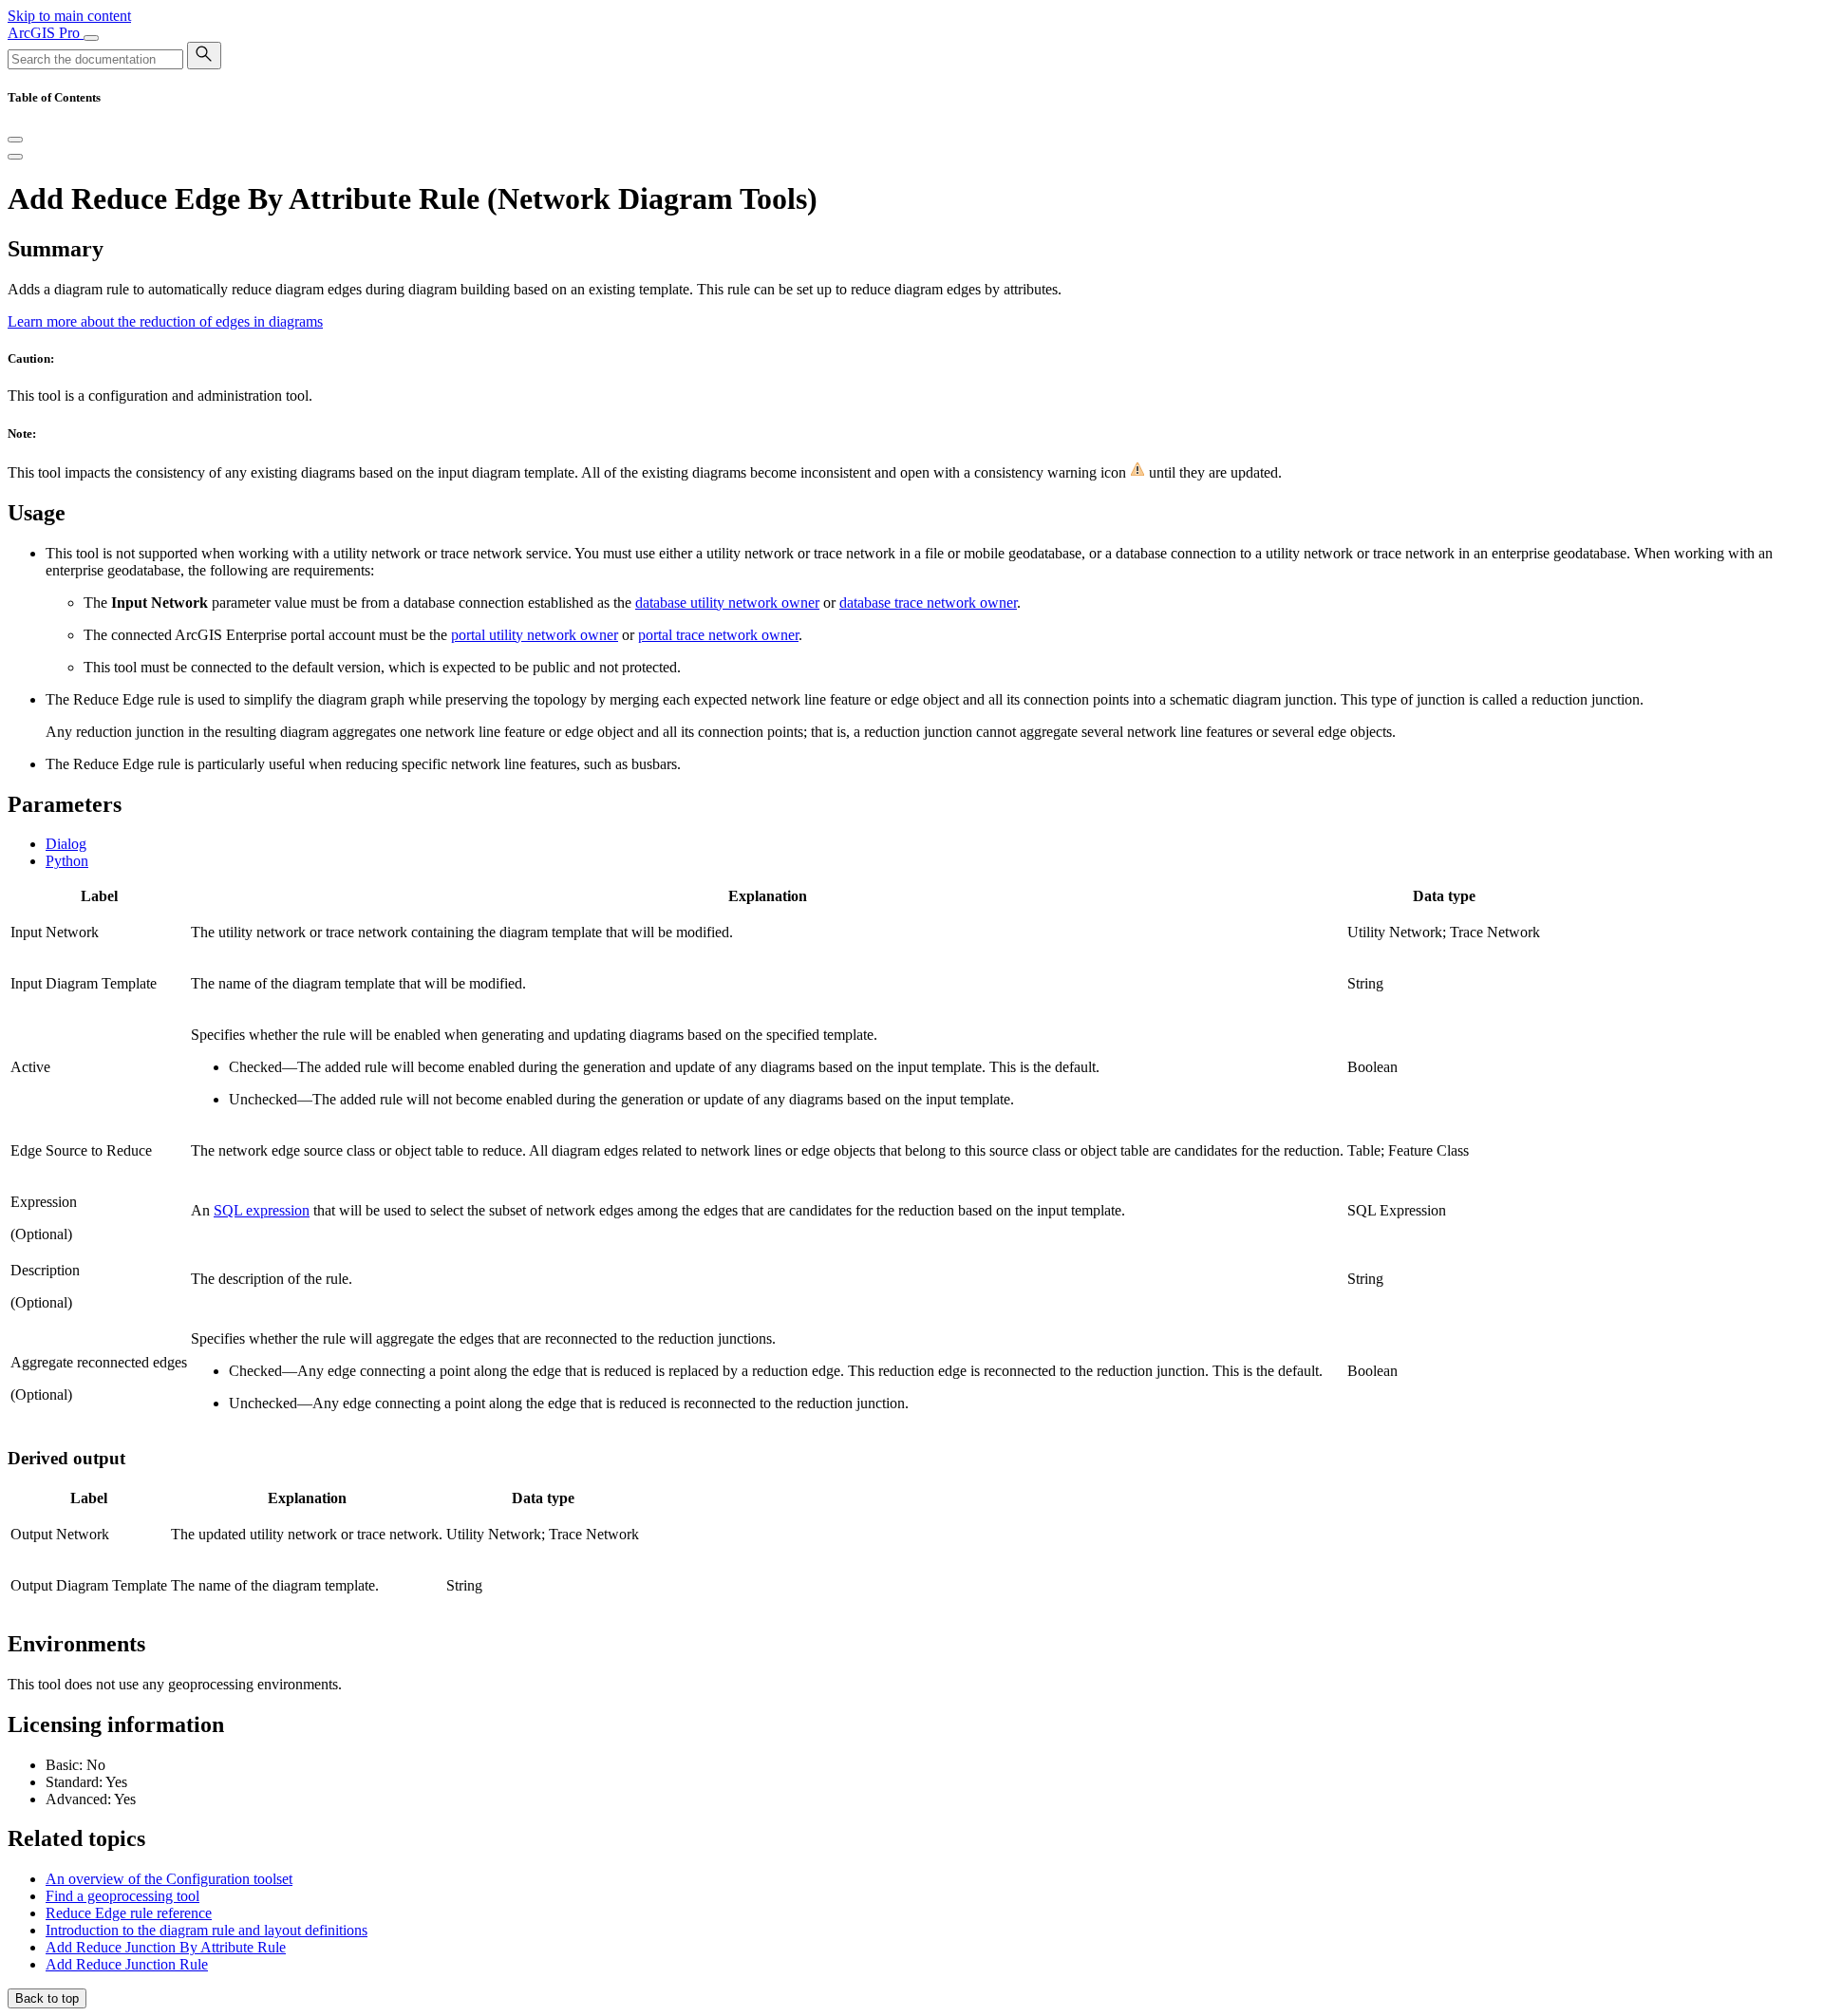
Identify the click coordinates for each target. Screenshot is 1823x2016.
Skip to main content (69, 16)
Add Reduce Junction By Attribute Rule (166, 1947)
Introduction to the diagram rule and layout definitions (207, 1930)
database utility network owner (727, 603)
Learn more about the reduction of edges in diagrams (165, 321)
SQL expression (262, 1210)
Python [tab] (67, 861)
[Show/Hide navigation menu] (91, 38)
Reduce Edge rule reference (129, 1913)
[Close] (15, 140)
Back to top (47, 1998)
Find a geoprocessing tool (122, 1896)
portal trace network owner (718, 635)
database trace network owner (928, 603)
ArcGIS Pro (46, 33)
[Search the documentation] (204, 56)
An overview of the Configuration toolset (169, 1879)
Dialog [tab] (66, 844)
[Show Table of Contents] (15, 157)
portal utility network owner (535, 635)
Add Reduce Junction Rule (127, 1964)
